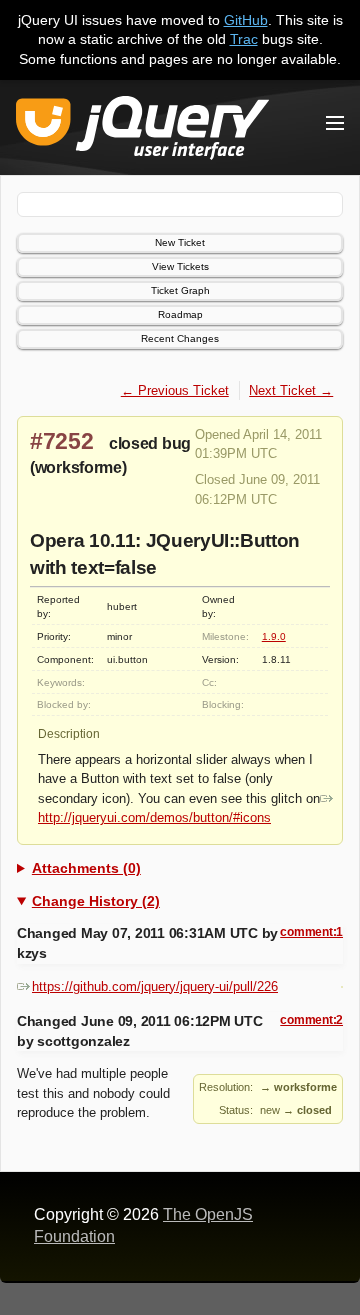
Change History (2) (96, 901)
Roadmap (180, 314)
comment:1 (311, 932)
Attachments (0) (86, 868)
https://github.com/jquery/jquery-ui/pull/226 (155, 986)
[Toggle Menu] (335, 123)
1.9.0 (274, 636)
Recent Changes (180, 338)
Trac (244, 39)
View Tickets (180, 266)
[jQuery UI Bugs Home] (142, 131)
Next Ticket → (291, 390)
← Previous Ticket (175, 390)
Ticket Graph (180, 290)
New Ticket (180, 242)
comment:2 (311, 1020)
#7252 (62, 441)
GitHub (246, 20)
